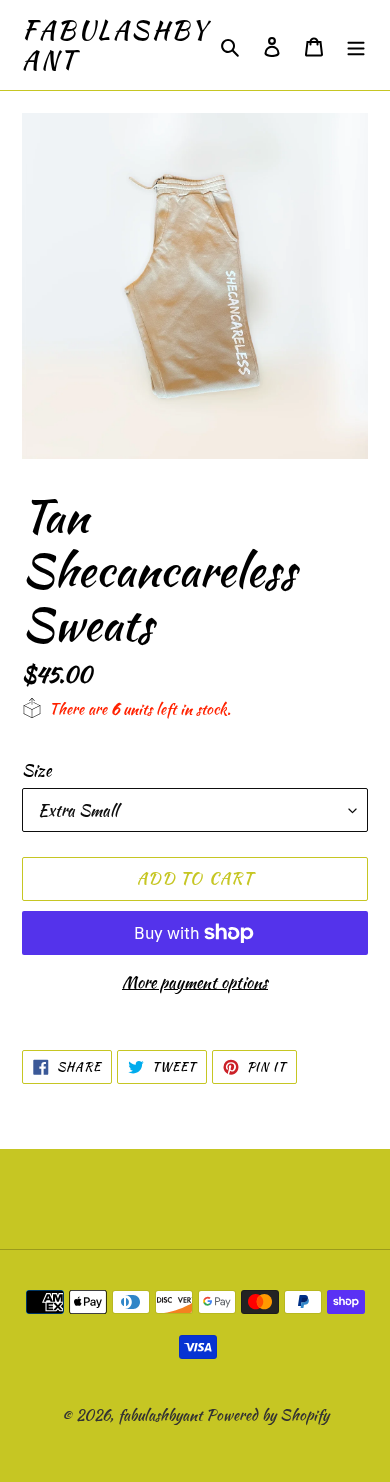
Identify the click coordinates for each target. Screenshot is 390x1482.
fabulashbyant (115, 45)
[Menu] (356, 45)
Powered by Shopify (267, 1415)
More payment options (195, 982)
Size (36, 770)
